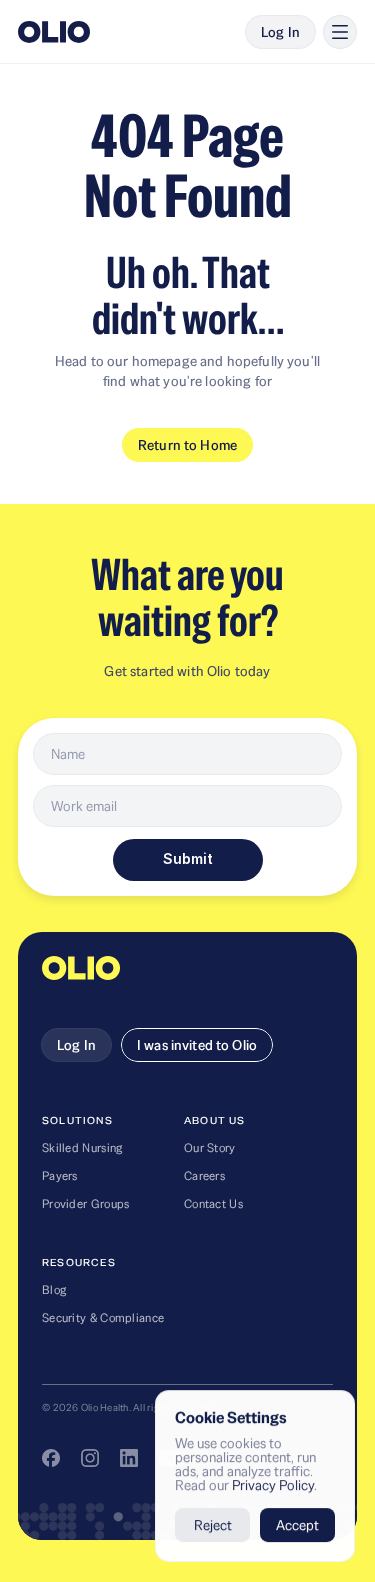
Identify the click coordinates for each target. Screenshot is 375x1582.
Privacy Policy (273, 1485)
